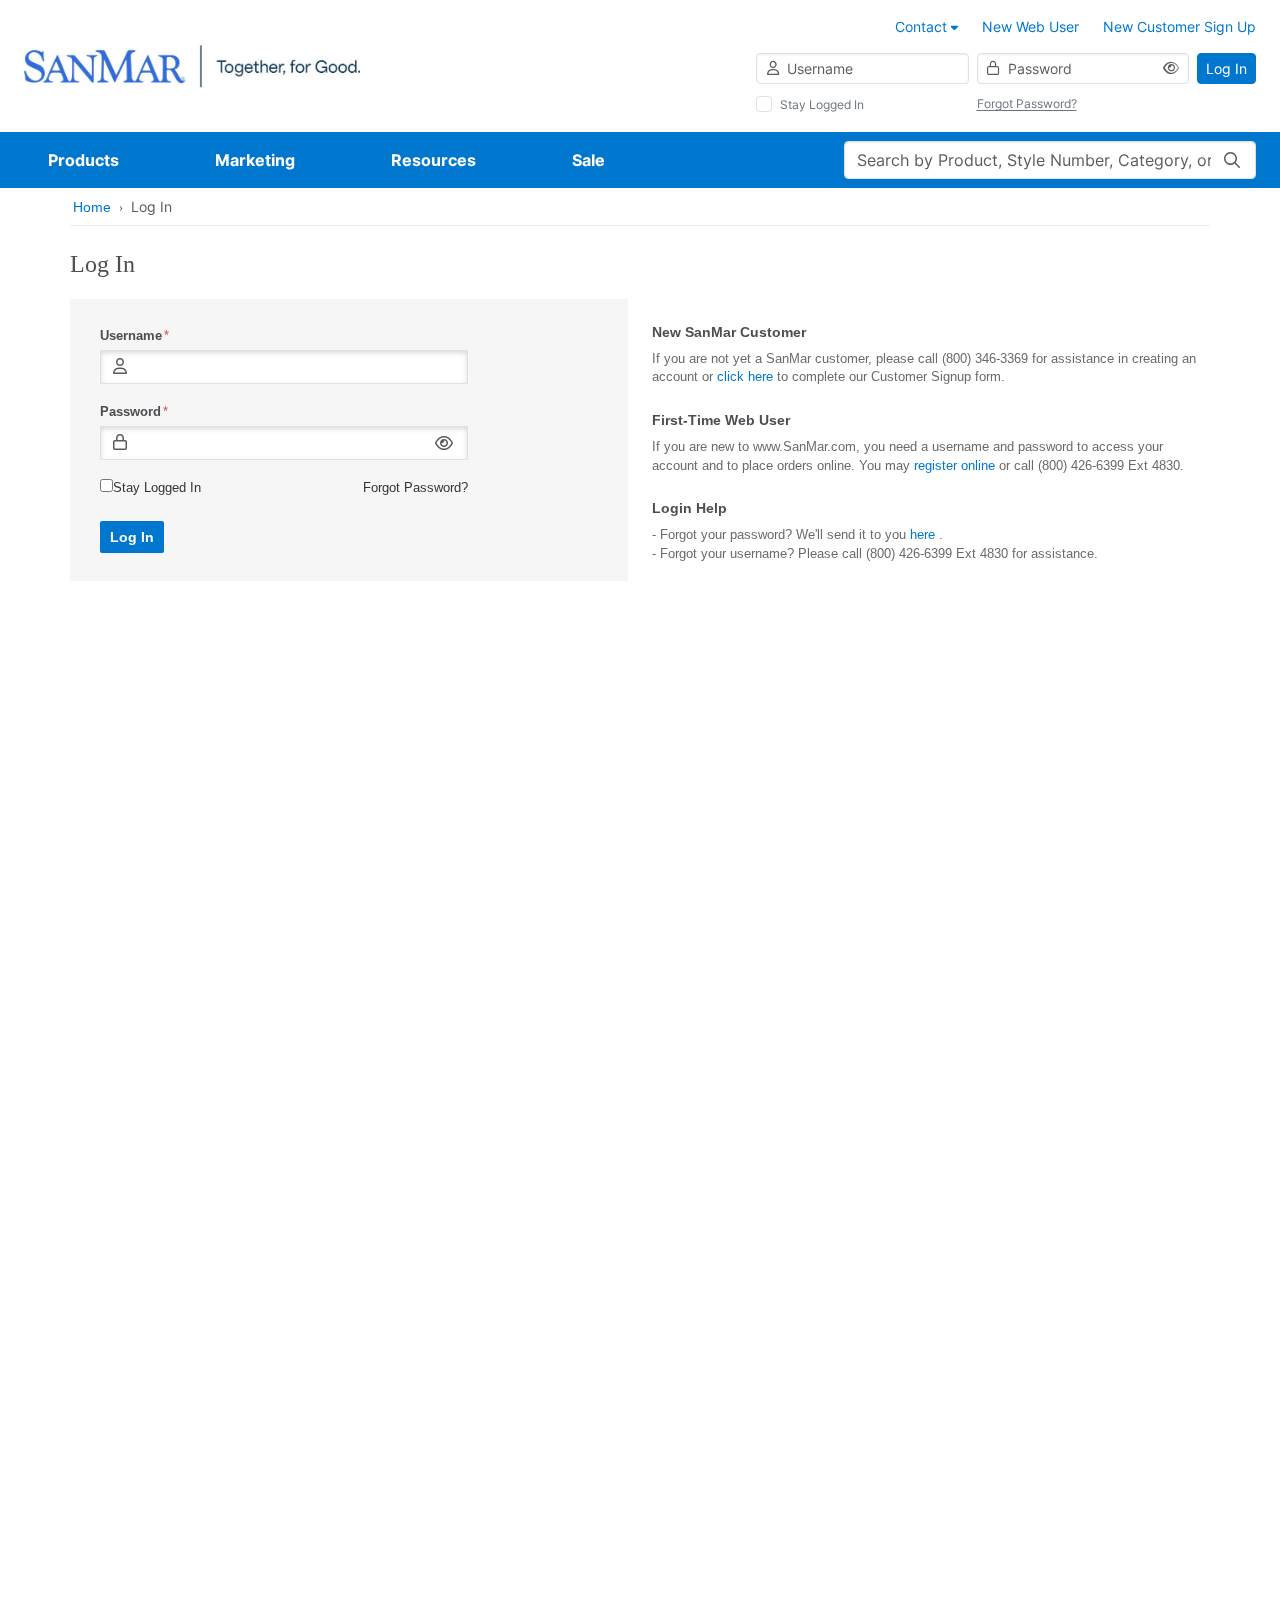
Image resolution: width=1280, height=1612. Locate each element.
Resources (433, 160)
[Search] (1232, 160)
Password (130, 411)
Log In (1226, 68)
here (922, 534)
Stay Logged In (822, 104)
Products (83, 160)
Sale (588, 160)
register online (954, 465)
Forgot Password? (1027, 103)
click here (745, 376)
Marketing (255, 160)
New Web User (1030, 26)
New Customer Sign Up (1179, 26)
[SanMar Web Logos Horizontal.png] (192, 64)
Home (92, 207)
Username (131, 335)
